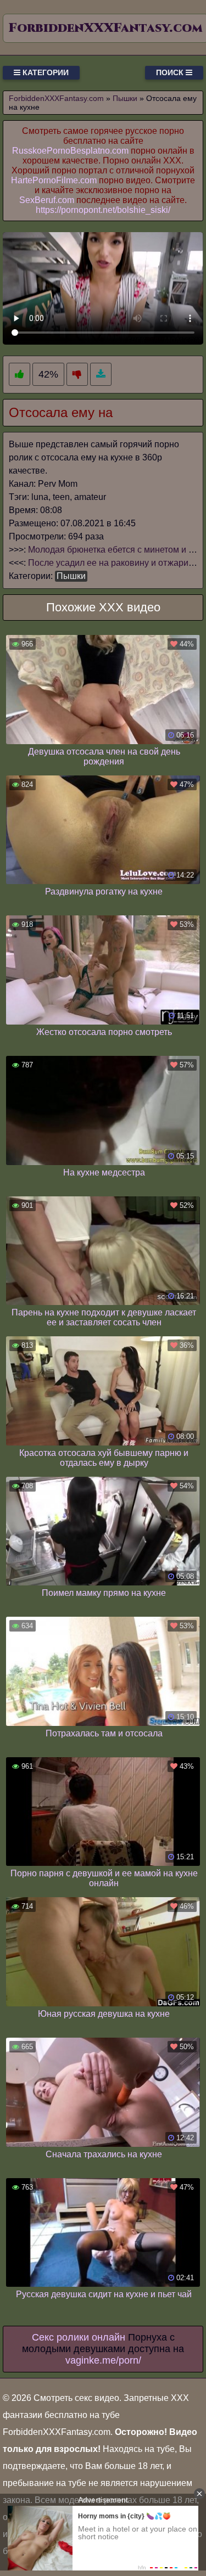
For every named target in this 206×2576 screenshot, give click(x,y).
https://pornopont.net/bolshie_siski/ (103, 210)
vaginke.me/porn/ (103, 2360)
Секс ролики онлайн (79, 2337)
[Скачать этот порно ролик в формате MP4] (101, 375)
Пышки (71, 576)
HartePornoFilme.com (54, 180)
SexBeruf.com (47, 200)
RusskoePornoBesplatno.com (70, 151)
